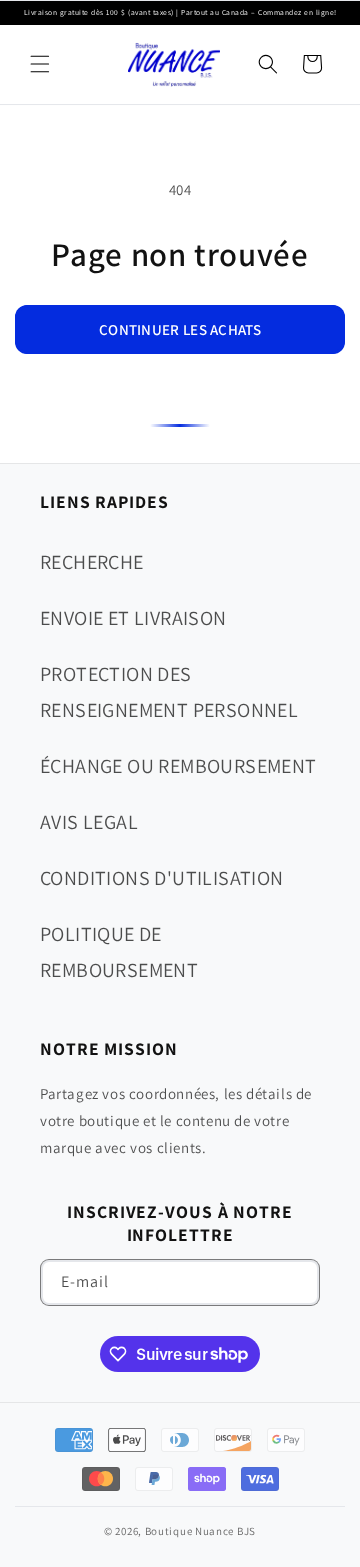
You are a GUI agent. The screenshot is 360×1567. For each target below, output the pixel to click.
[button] (40, 64)
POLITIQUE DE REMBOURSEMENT (119, 952)
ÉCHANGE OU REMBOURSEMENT (178, 766)
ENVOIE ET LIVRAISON (133, 618)
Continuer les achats (180, 329)
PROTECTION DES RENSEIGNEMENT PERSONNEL (169, 692)
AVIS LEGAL (89, 822)
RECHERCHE (92, 562)
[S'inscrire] (297, 1282)
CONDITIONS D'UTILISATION (162, 878)
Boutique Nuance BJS (200, 1531)
